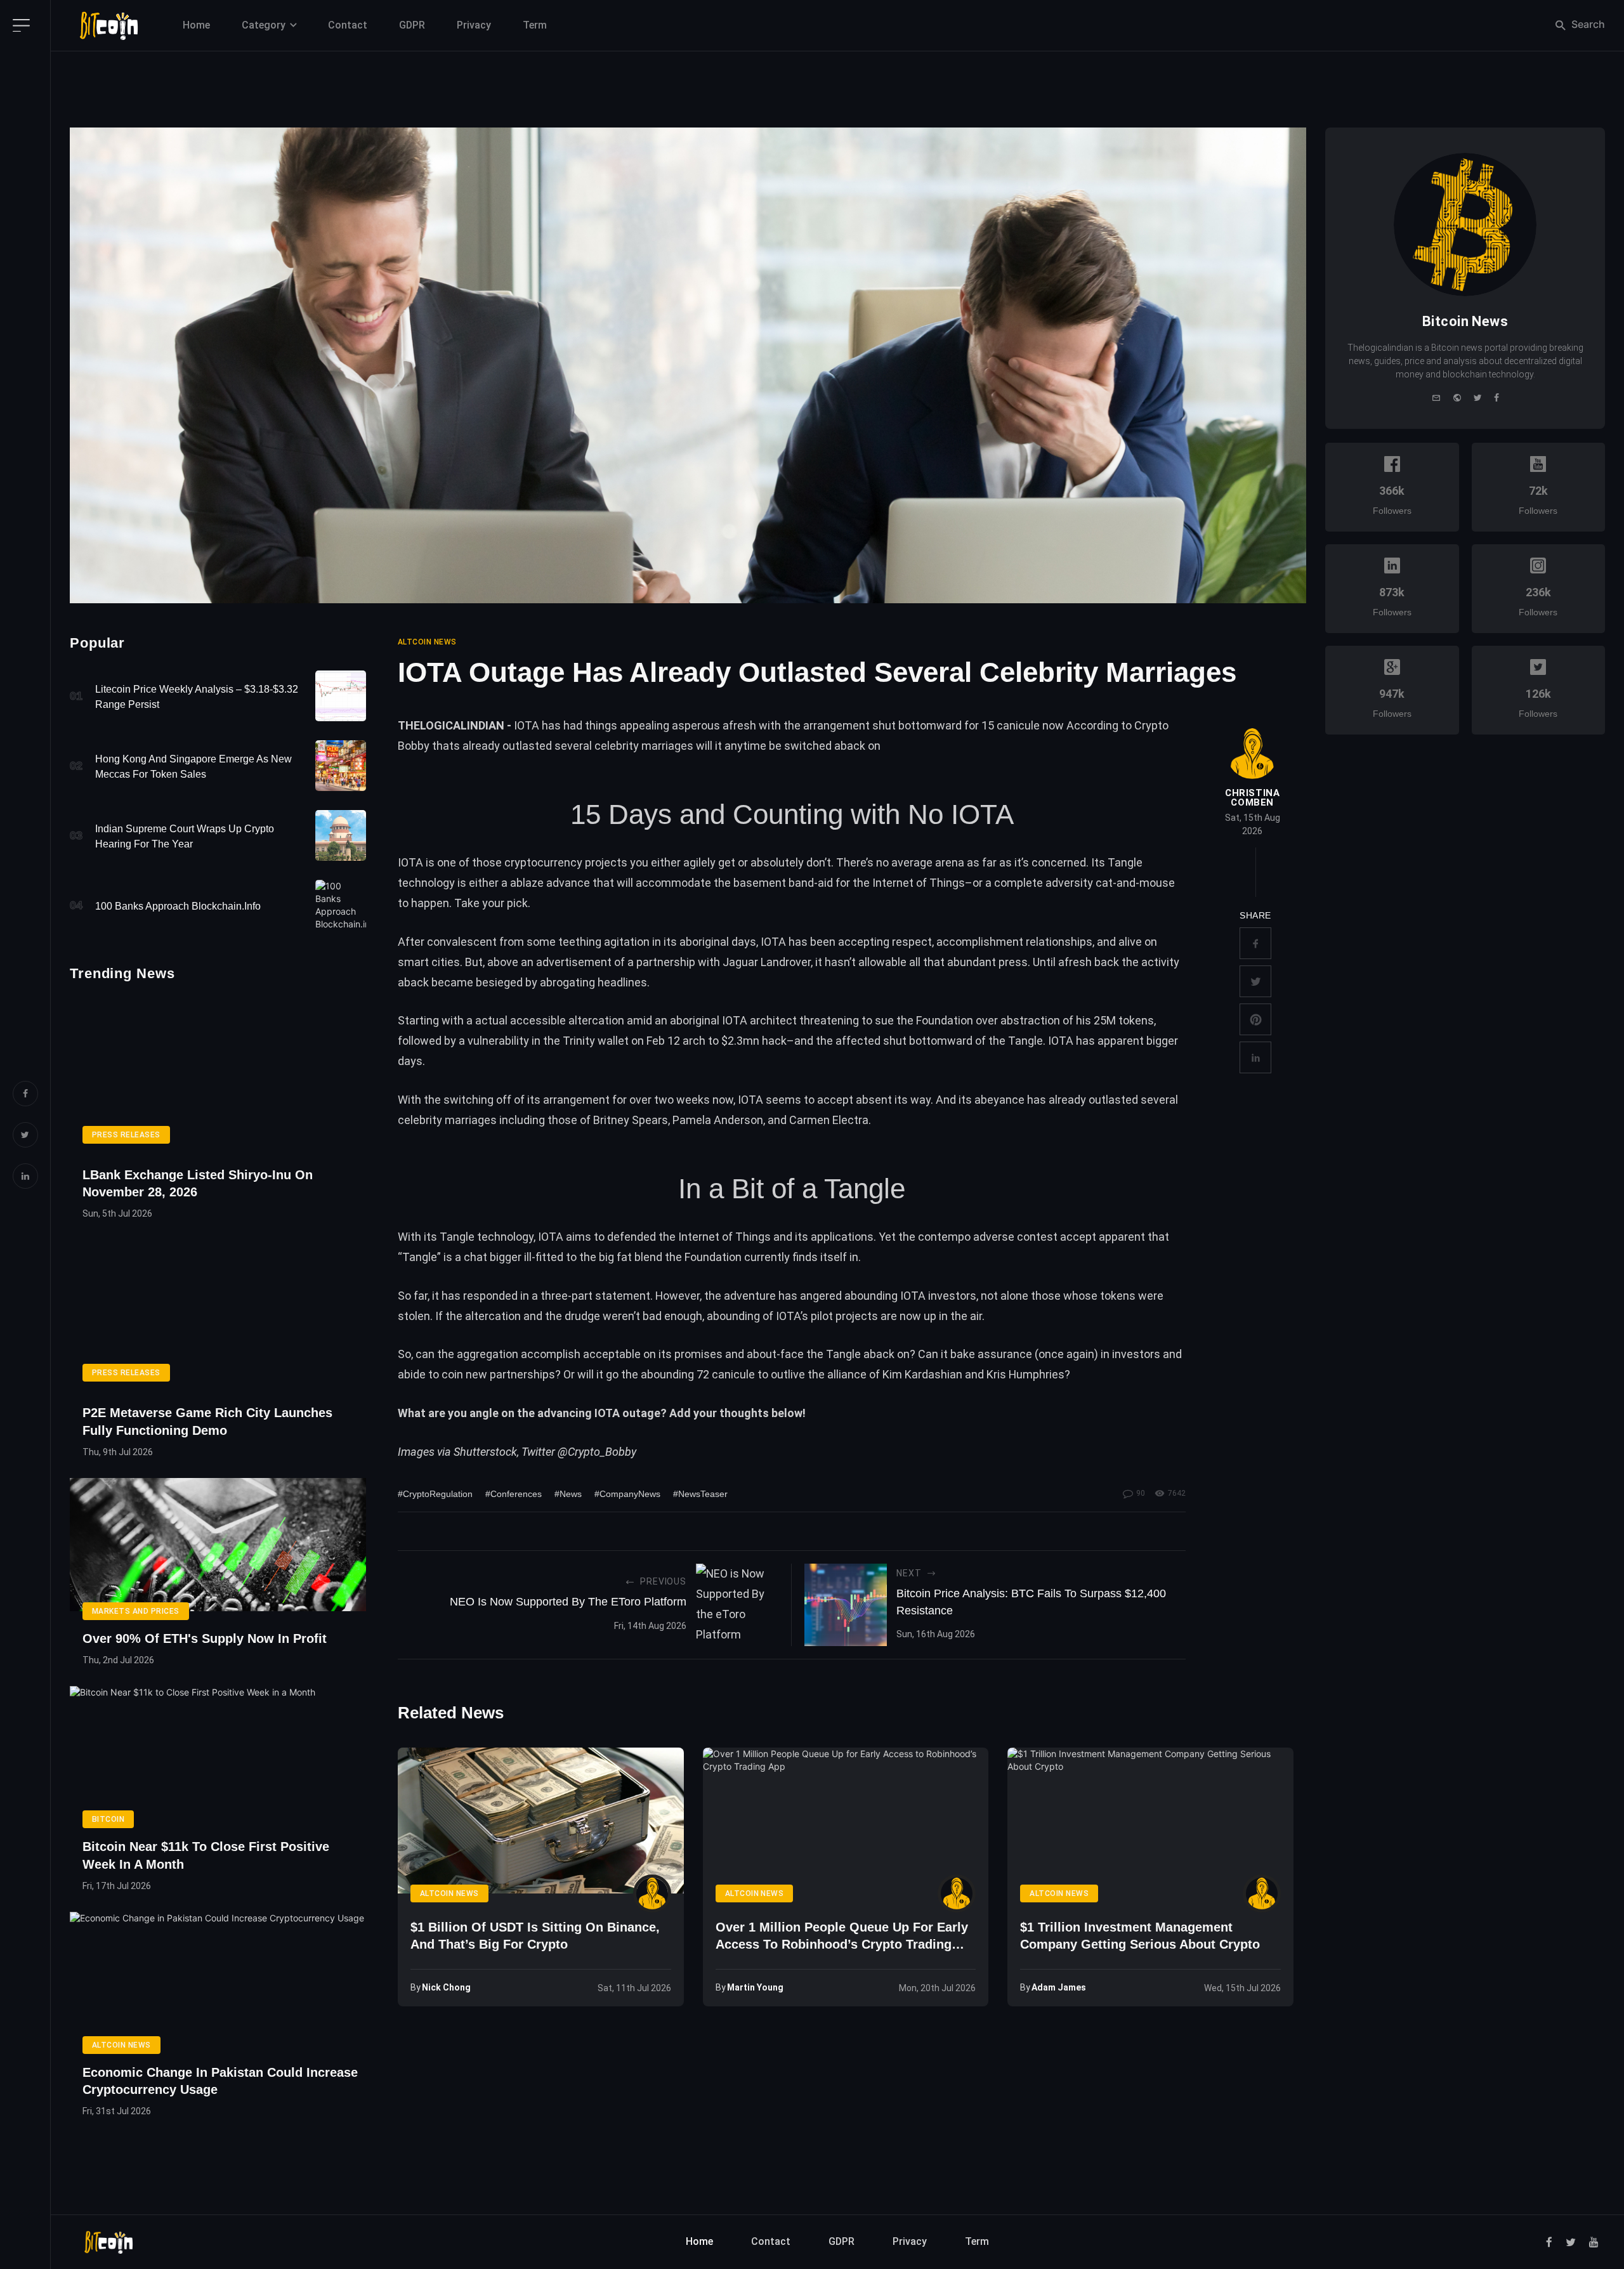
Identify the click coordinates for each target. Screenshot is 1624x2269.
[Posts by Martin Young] (957, 1893)
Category (264, 25)
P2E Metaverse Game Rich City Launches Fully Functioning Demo (207, 1421)
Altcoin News (121, 2045)
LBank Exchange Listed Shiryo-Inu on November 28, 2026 (198, 1183)
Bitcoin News (1465, 321)
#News (568, 1494)
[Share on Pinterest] (1255, 1019)
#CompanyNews (627, 1494)
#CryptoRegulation (435, 1494)
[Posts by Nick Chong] (652, 1893)
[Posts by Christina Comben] (1252, 754)
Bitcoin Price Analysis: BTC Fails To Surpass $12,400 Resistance (1031, 1602)
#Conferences (514, 1494)
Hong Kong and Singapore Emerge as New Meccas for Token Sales (193, 767)
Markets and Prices (136, 1611)
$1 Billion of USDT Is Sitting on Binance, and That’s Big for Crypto (535, 1936)
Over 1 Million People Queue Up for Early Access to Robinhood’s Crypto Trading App (842, 1937)
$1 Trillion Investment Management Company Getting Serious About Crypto (1140, 1936)
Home (196, 25)
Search (1587, 24)
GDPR (412, 25)
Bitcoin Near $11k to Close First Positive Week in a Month (206, 1855)
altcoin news (427, 642)
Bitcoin (108, 1819)
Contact (348, 25)
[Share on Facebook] (1255, 943)
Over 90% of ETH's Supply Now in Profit (205, 1638)
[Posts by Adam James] (1262, 1893)
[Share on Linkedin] (1255, 1057)
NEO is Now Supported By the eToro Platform (568, 1602)
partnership (666, 962)
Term (535, 25)
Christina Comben (1252, 798)
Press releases (126, 1135)
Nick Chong (446, 1987)
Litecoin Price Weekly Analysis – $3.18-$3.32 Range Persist (197, 697)
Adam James (1059, 1987)
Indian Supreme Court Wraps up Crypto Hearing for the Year (185, 836)
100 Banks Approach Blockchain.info (178, 906)
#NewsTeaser (700, 1494)
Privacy (474, 25)
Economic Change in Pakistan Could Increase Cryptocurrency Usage (220, 2081)
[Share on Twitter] (1255, 981)
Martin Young (755, 1987)
